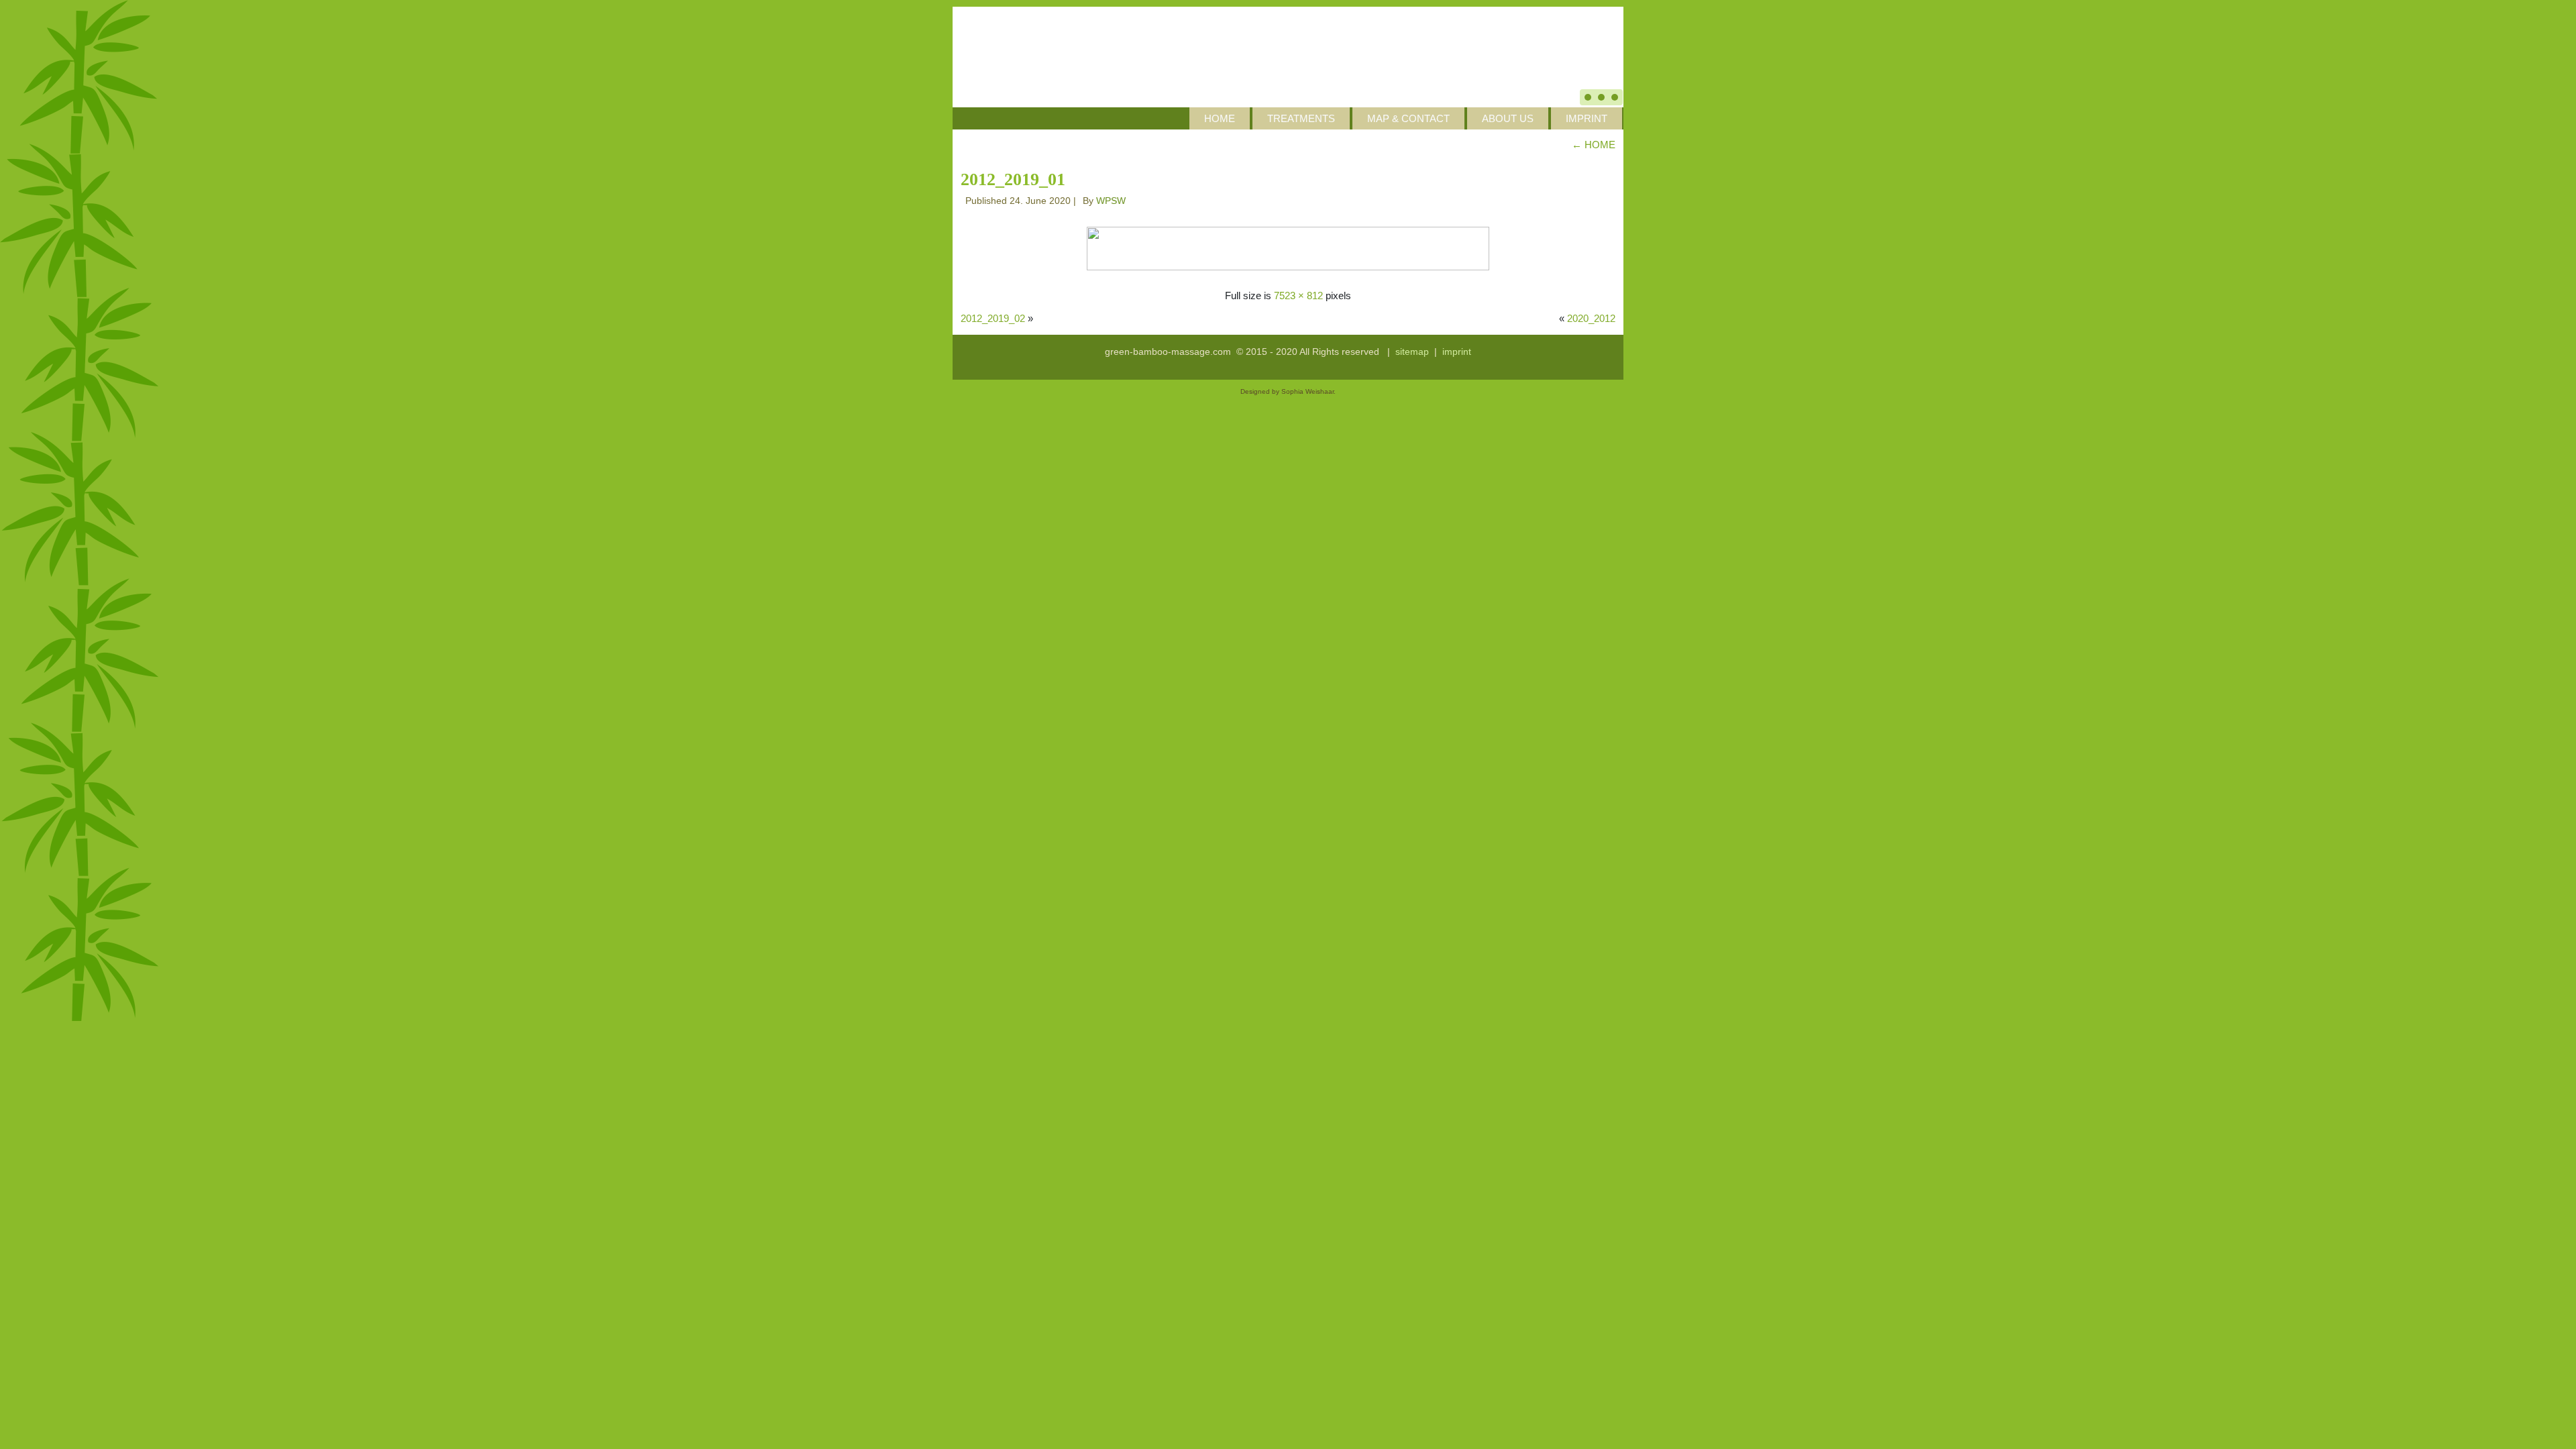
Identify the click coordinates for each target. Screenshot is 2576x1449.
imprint (1457, 352)
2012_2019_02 (993, 318)
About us (1508, 118)
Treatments (1301, 118)
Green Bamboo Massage (1358, 34)
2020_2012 (1591, 318)
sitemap (1412, 352)
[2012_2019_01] (1288, 247)
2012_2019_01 (1013, 179)
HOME (1220, 118)
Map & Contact (1408, 118)
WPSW (1111, 201)
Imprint (1587, 118)
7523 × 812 (1298, 296)
